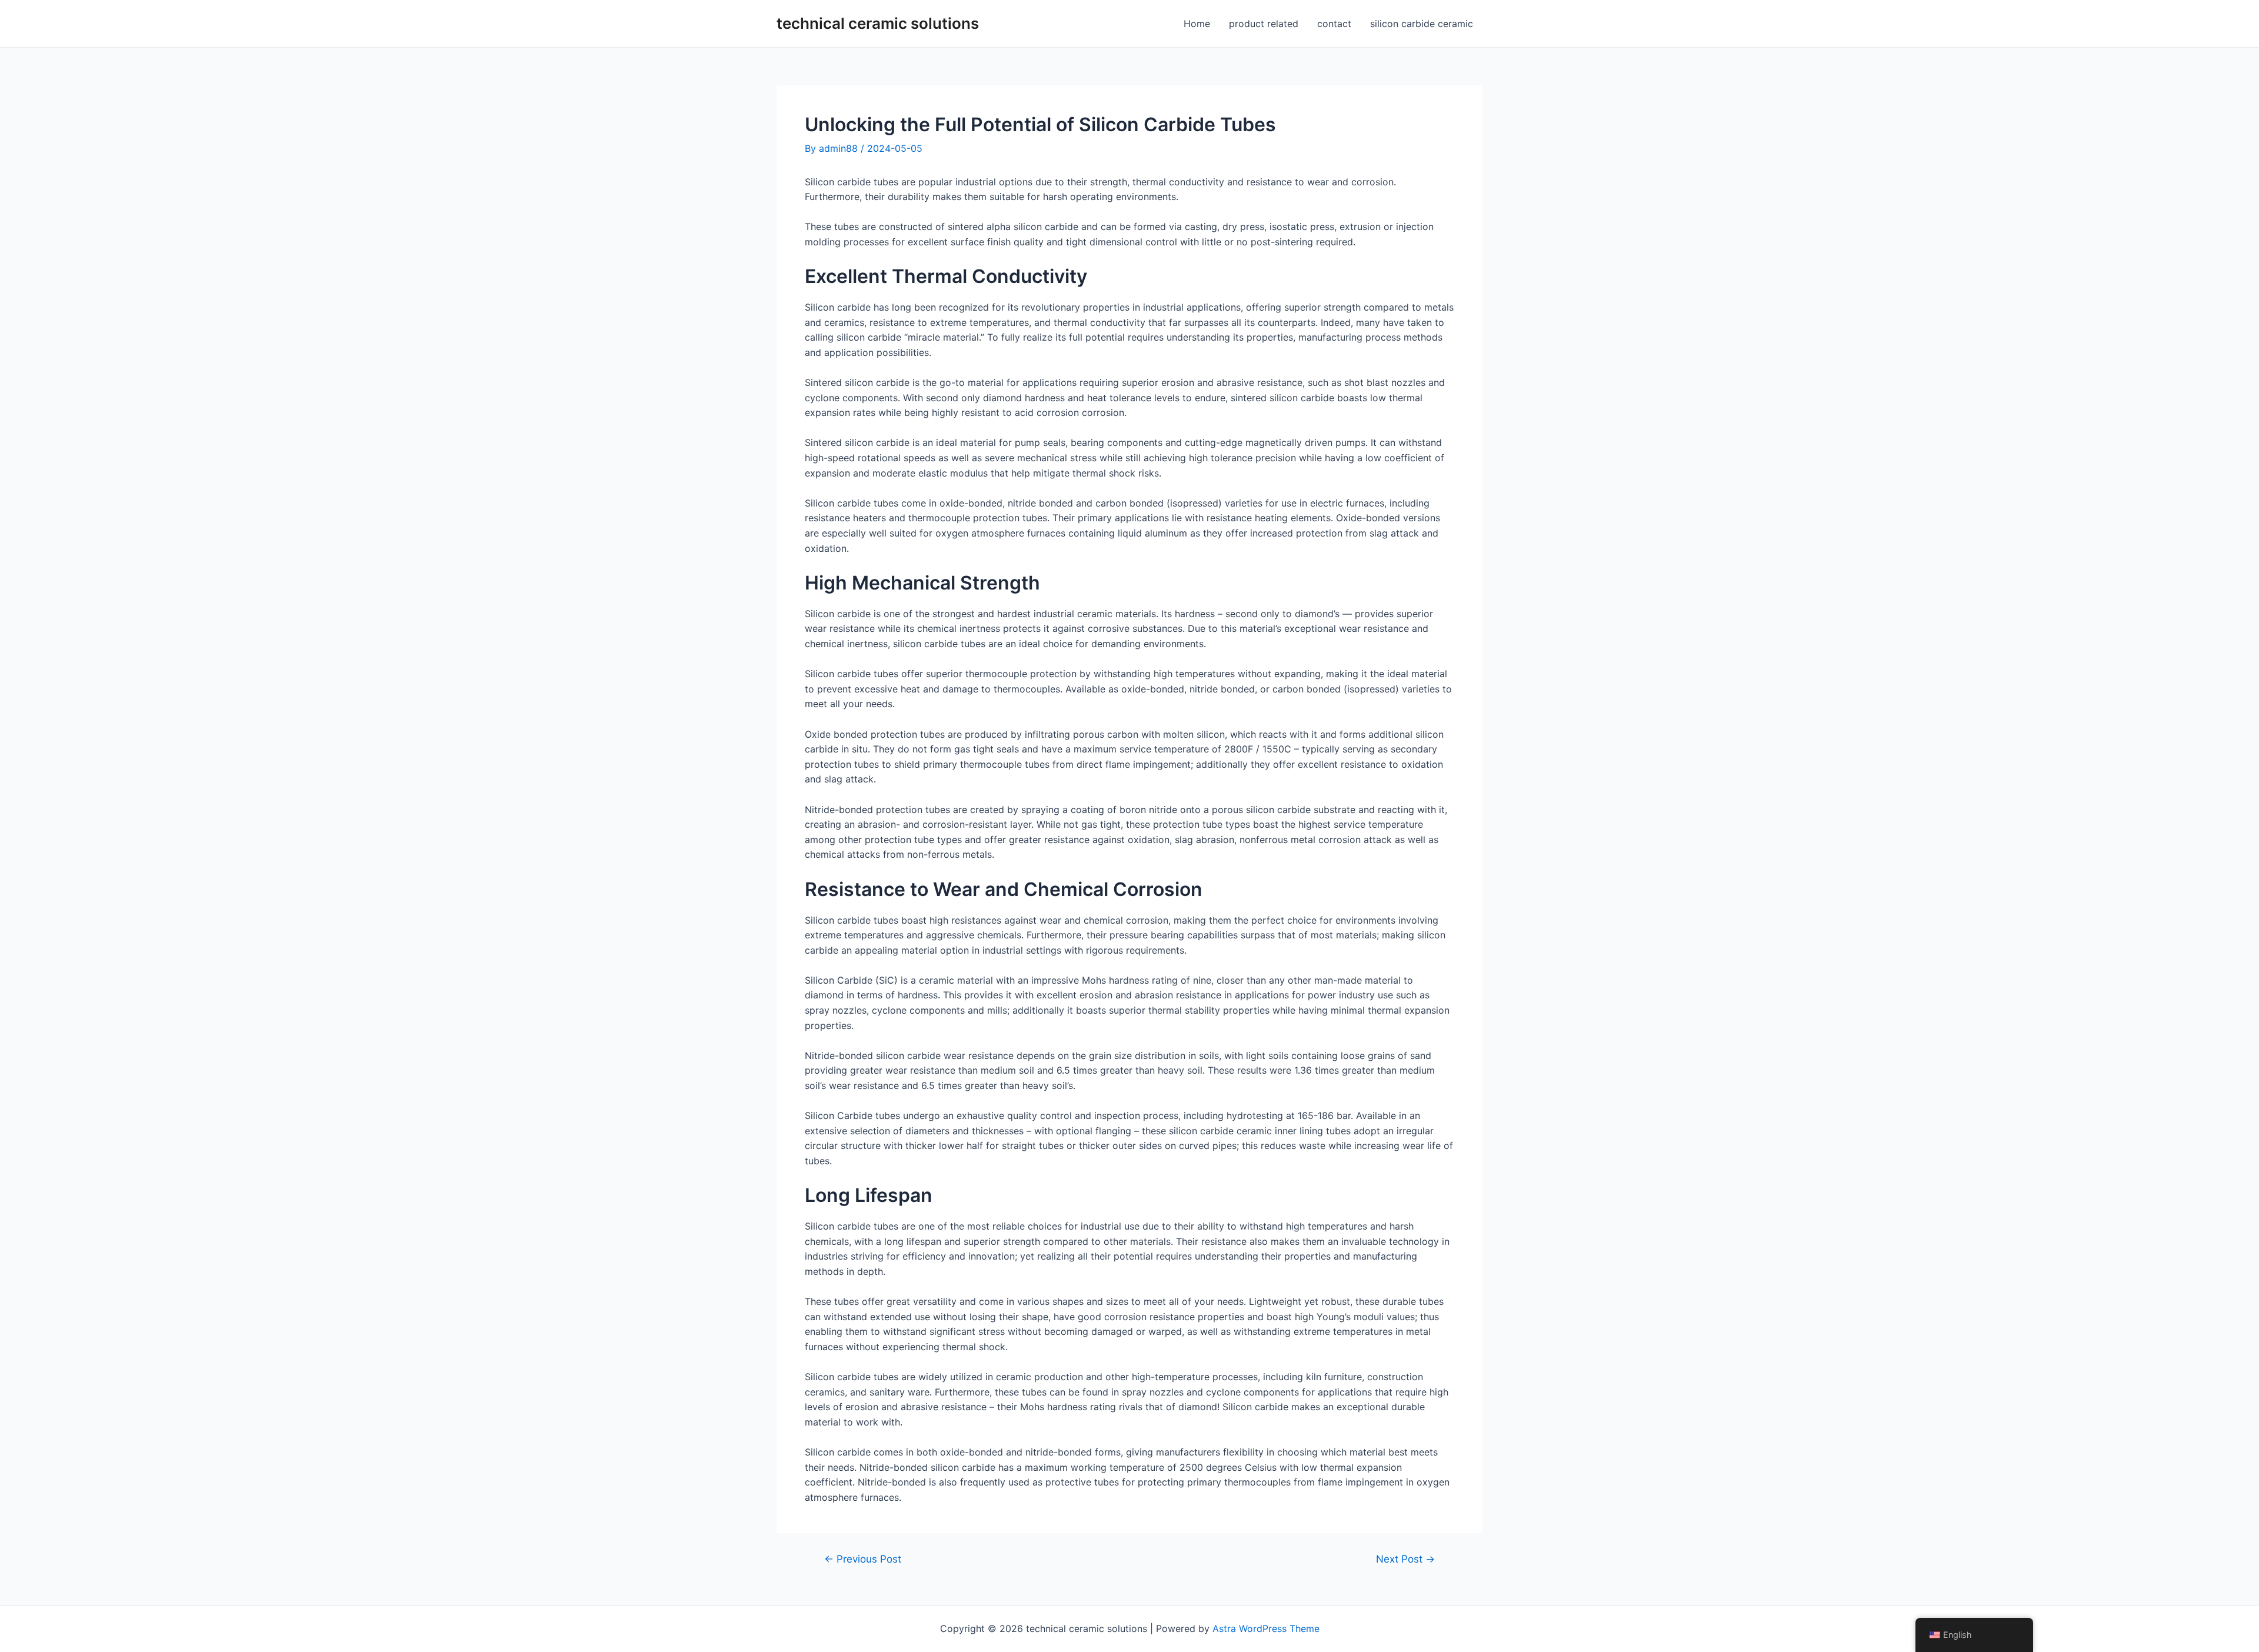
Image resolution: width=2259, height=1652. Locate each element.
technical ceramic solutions (878, 23)
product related (1264, 24)
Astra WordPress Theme (1266, 1628)
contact (1334, 24)
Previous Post (863, 1559)
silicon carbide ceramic (1422, 24)
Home (1197, 24)
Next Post (1405, 1559)
